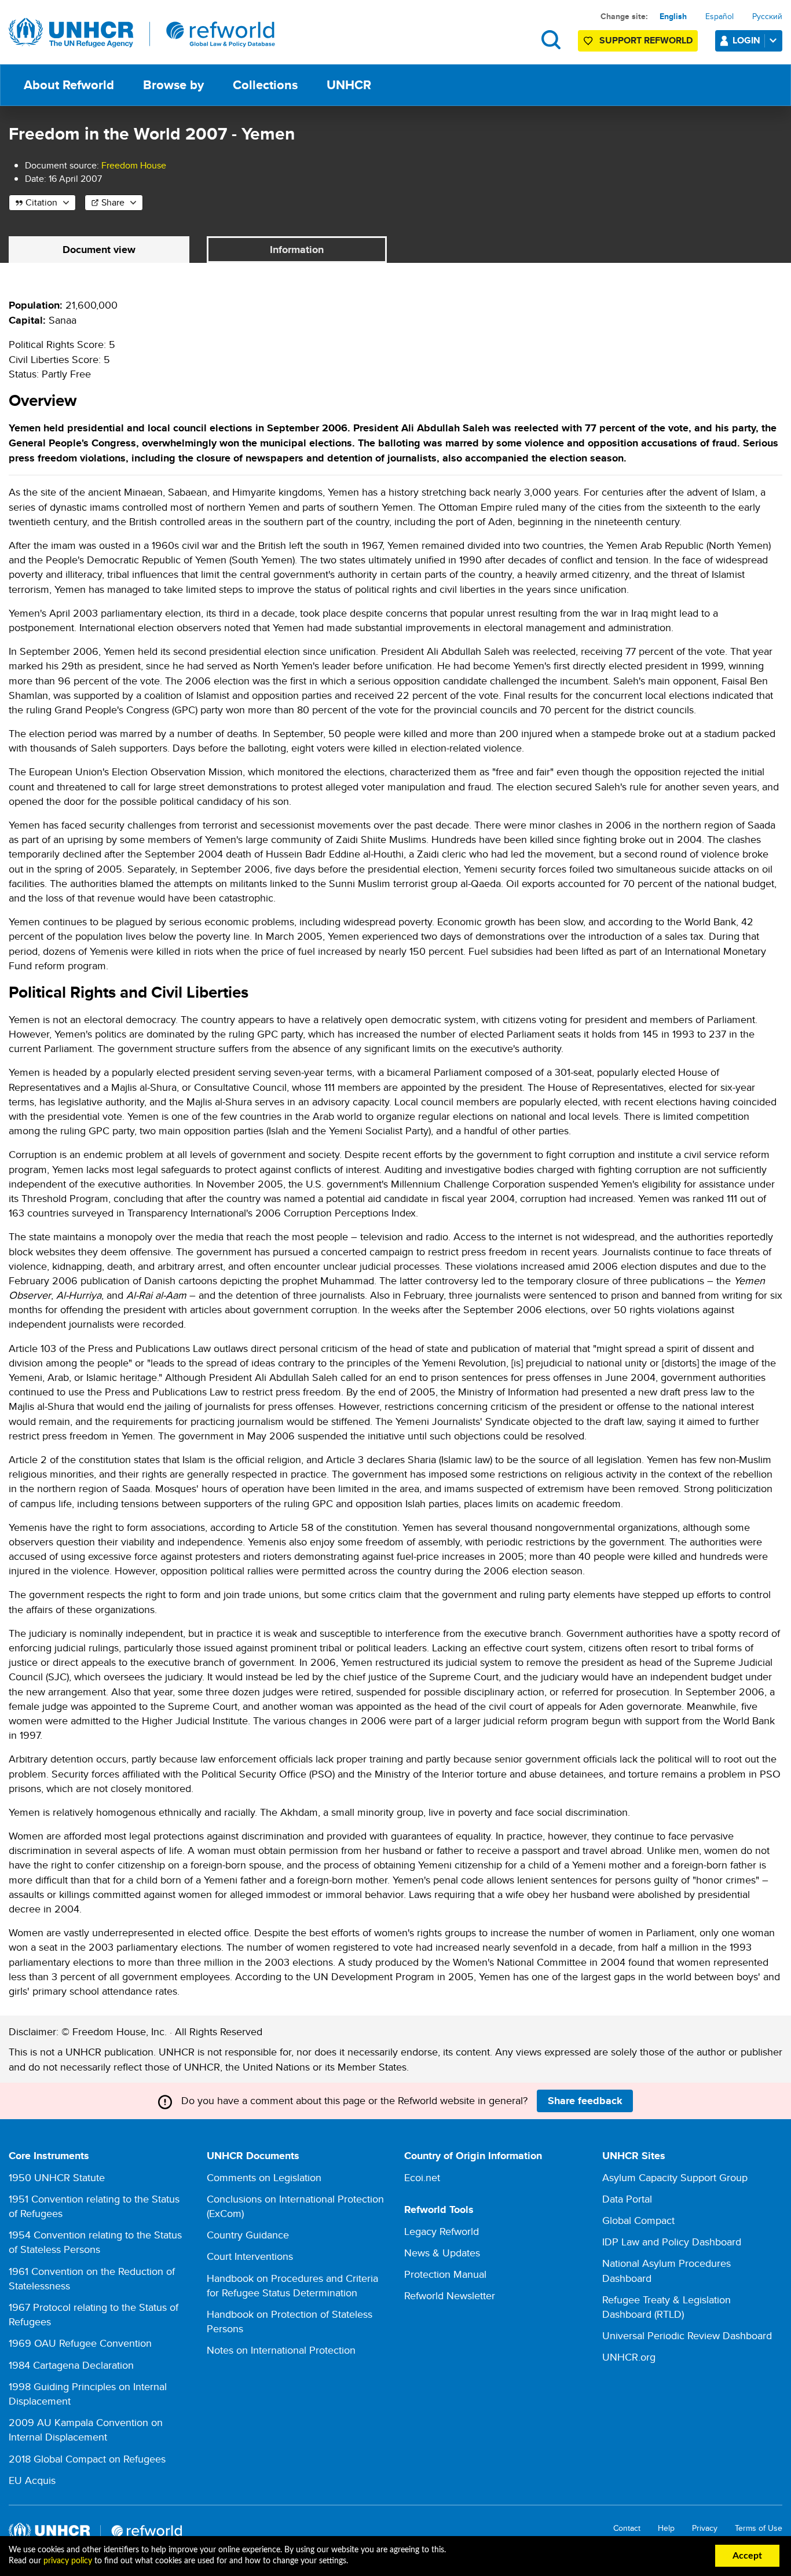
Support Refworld (646, 40)
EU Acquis (32, 2480)
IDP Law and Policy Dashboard (672, 2242)
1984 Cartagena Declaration (71, 2365)
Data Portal (627, 2199)
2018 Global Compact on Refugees (87, 2459)
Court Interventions (250, 2256)
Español (719, 16)
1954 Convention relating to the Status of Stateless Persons (95, 2242)
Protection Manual (445, 2274)
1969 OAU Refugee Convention (80, 2343)
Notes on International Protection (281, 2350)
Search (551, 40)
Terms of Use (759, 2528)
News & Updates (442, 2253)
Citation (41, 202)
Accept (747, 2556)
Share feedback (585, 2101)
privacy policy (68, 2561)
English (673, 16)
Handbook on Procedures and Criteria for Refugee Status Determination (292, 2285)
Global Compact (638, 2220)
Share (113, 202)
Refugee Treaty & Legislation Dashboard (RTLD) (667, 2307)
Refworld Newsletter (450, 2295)
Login (746, 40)
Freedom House (134, 165)
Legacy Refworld (442, 2231)
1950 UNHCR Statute (57, 2177)
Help (666, 2528)
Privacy (705, 2528)
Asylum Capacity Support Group (675, 2177)
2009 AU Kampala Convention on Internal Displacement (86, 2430)
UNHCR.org (629, 2357)
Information (297, 250)
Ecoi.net (422, 2177)
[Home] (142, 33)
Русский (767, 16)
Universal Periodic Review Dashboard (687, 2335)
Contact (627, 2528)
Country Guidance (248, 2235)
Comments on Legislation (264, 2177)
